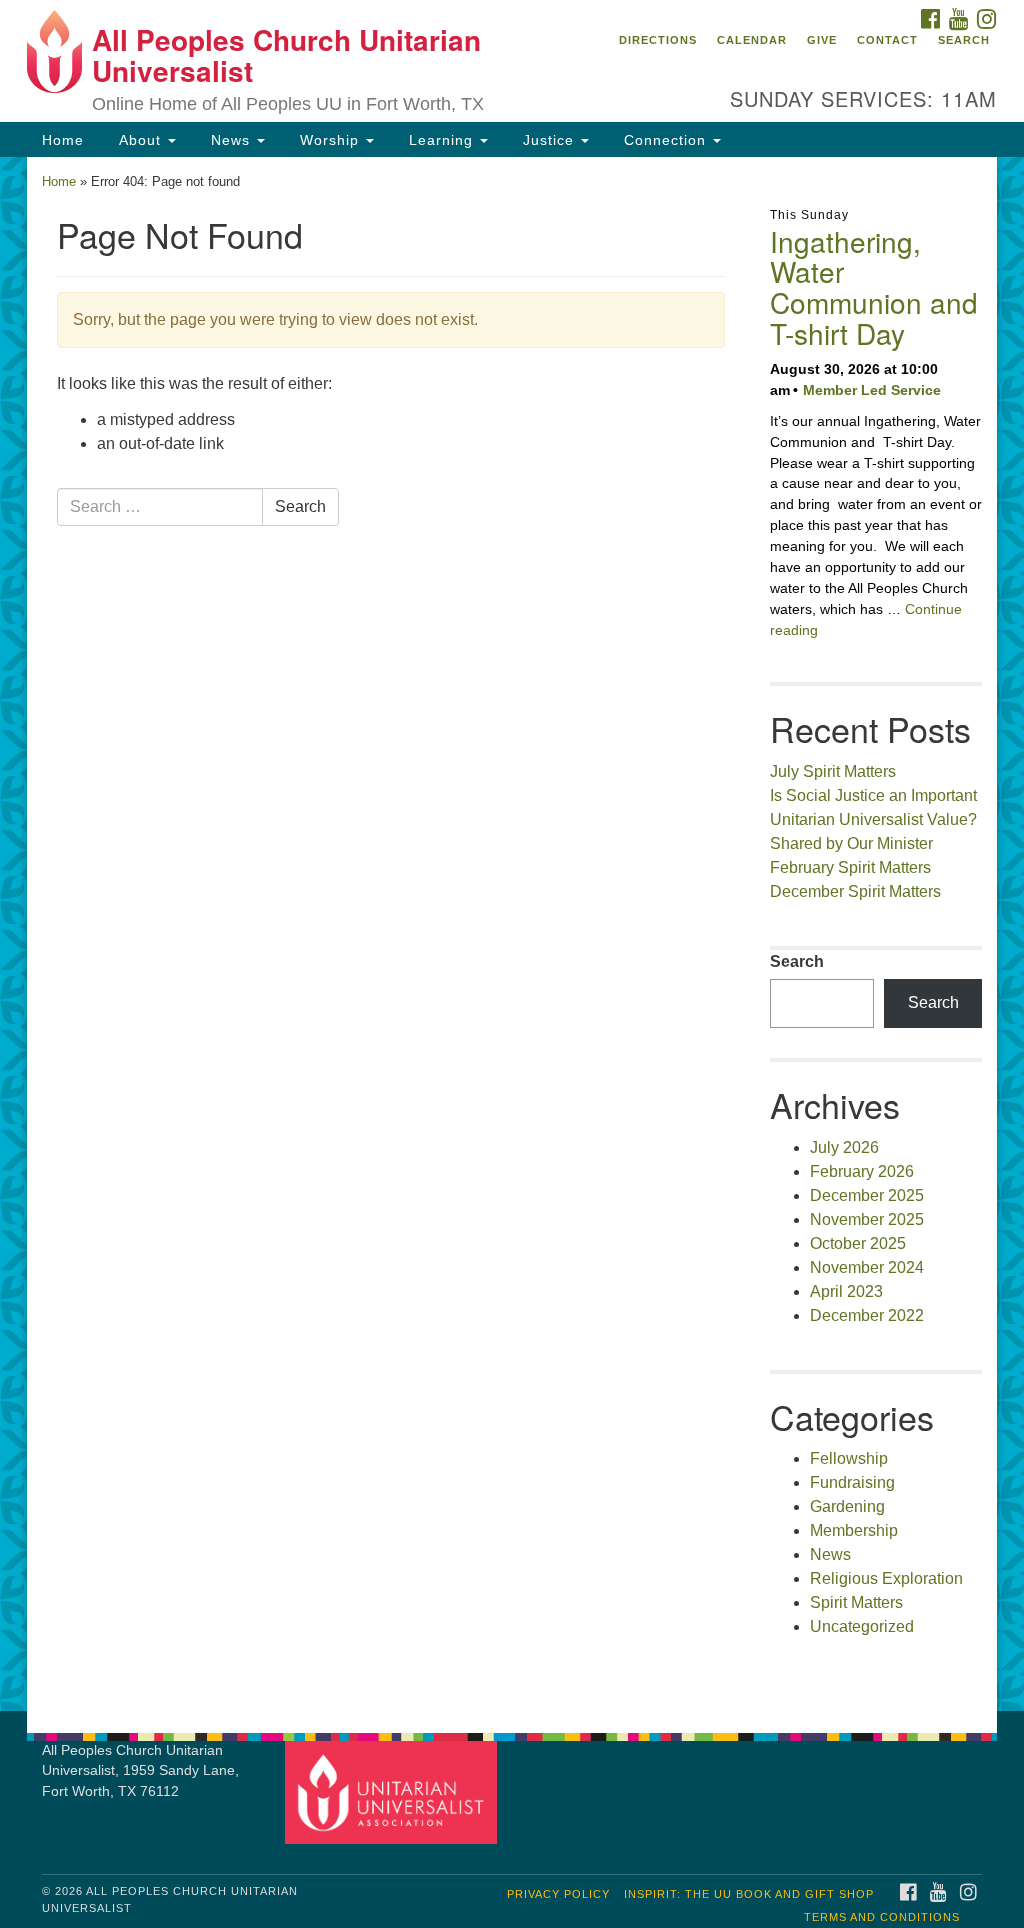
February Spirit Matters (850, 867)
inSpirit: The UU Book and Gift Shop (749, 1894)
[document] (512, 934)
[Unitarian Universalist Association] (393, 1791)
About (140, 140)
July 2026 (844, 1147)
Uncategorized (862, 1626)
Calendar (752, 40)
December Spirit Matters (855, 891)
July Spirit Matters (833, 771)
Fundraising (852, 1482)
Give (822, 40)
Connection (665, 140)
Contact (887, 40)
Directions (658, 40)
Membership (854, 1530)
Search (964, 40)
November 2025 (867, 1219)
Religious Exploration (886, 1578)
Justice (548, 140)
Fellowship (849, 1458)
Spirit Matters (856, 1602)
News (230, 140)
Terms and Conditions (882, 1917)
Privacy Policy (558, 1894)
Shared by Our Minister (851, 843)
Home (63, 140)
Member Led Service (872, 390)
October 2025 (858, 1243)
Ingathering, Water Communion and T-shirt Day (874, 287)
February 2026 (862, 1171)
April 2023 (846, 1291)
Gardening (847, 1506)
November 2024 (867, 1267)
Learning (441, 140)
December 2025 (867, 1195)
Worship (329, 140)
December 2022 (867, 1315)
